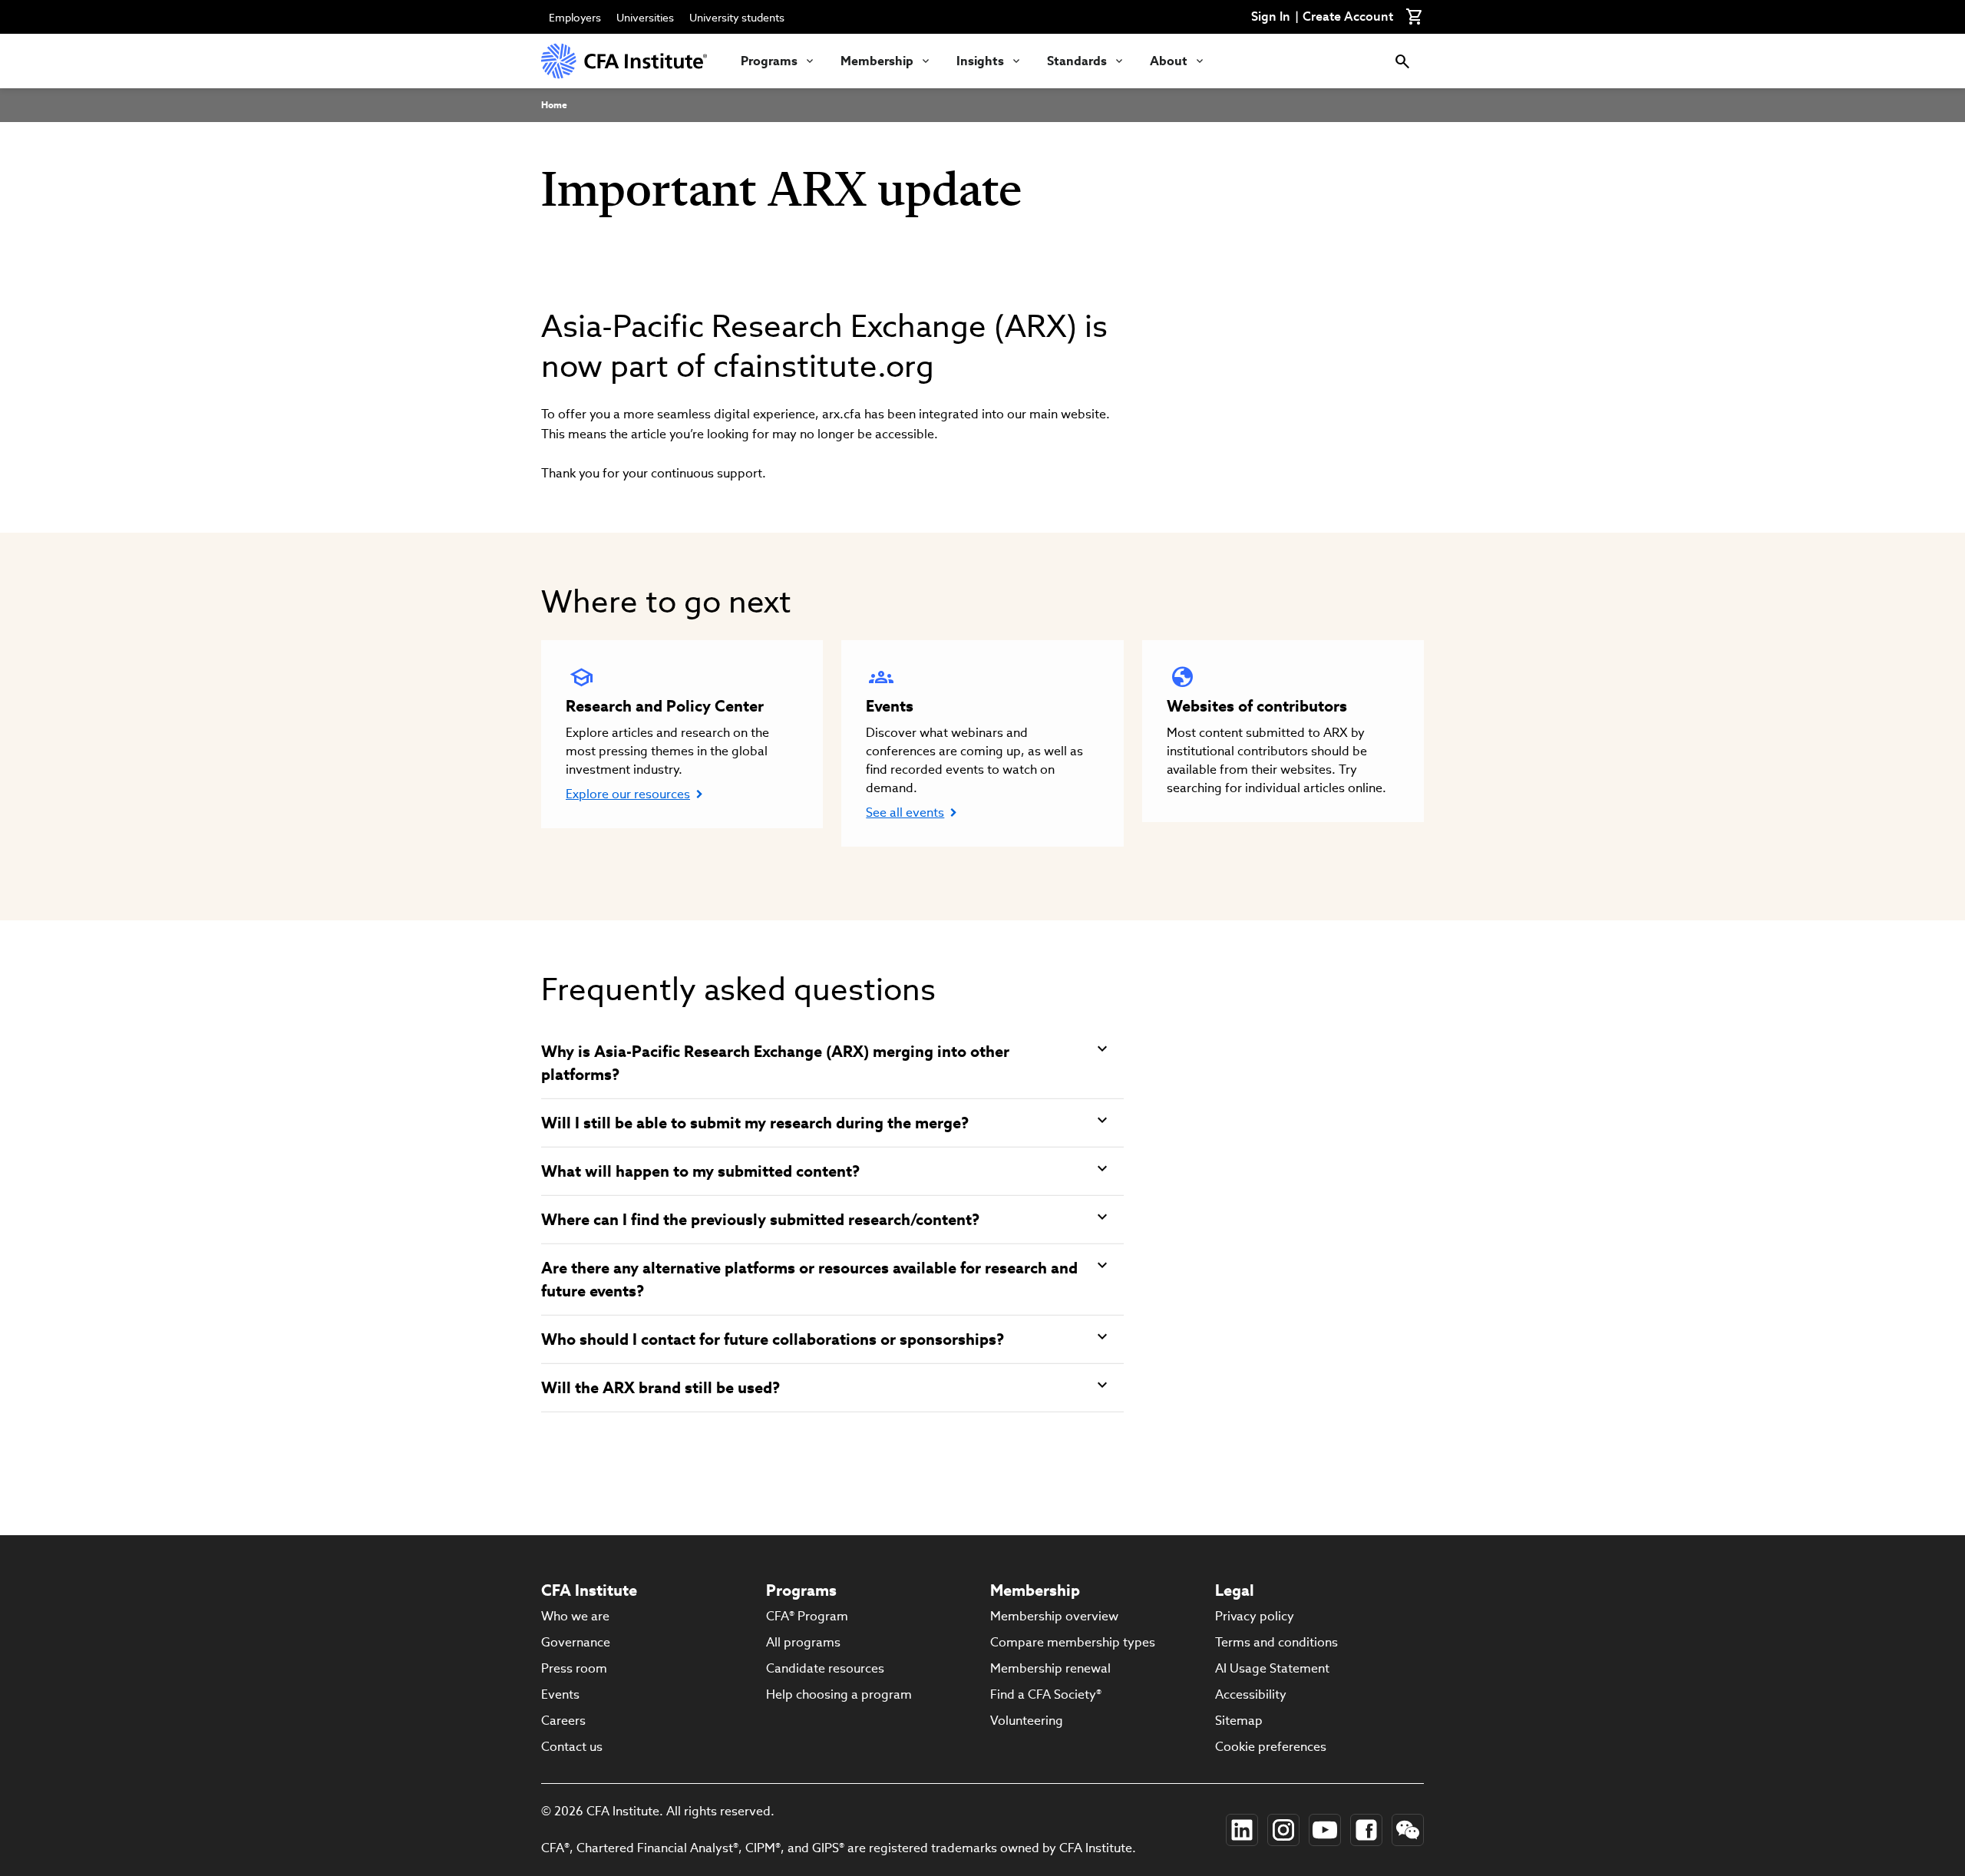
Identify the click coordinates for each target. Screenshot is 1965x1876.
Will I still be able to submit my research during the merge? (755, 1123)
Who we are (575, 1616)
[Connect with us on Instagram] (1283, 1830)
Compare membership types (1073, 1642)
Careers (563, 1721)
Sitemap (1239, 1721)
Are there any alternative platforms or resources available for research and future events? (809, 1280)
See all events (905, 812)
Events (560, 1694)
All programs (803, 1642)
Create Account (1348, 17)
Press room (574, 1668)
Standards (1077, 61)
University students (737, 18)
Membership (877, 61)
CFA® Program (807, 1616)
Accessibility (1251, 1694)
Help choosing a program (839, 1694)
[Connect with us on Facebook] (1366, 1830)
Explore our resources (628, 794)
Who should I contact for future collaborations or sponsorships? (773, 1339)
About (1169, 61)
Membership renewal (1050, 1668)
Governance (576, 1642)
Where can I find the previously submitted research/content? (760, 1220)
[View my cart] (1415, 17)
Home (554, 105)
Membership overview (1054, 1616)
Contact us (572, 1747)
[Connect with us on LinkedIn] (1242, 1830)
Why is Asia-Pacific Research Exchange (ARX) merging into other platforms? (775, 1063)
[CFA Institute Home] (626, 61)
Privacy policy (1255, 1616)
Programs (769, 61)
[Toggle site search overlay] (1402, 61)
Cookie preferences (1271, 1747)
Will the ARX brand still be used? (661, 1388)
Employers (575, 18)
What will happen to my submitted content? (700, 1171)
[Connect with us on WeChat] (1408, 1830)
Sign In (1271, 17)
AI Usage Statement (1272, 1668)
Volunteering (1027, 1721)
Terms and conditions (1276, 1642)
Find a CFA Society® (1046, 1694)
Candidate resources (825, 1668)
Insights (980, 61)
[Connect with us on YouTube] (1325, 1830)
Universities (645, 18)
